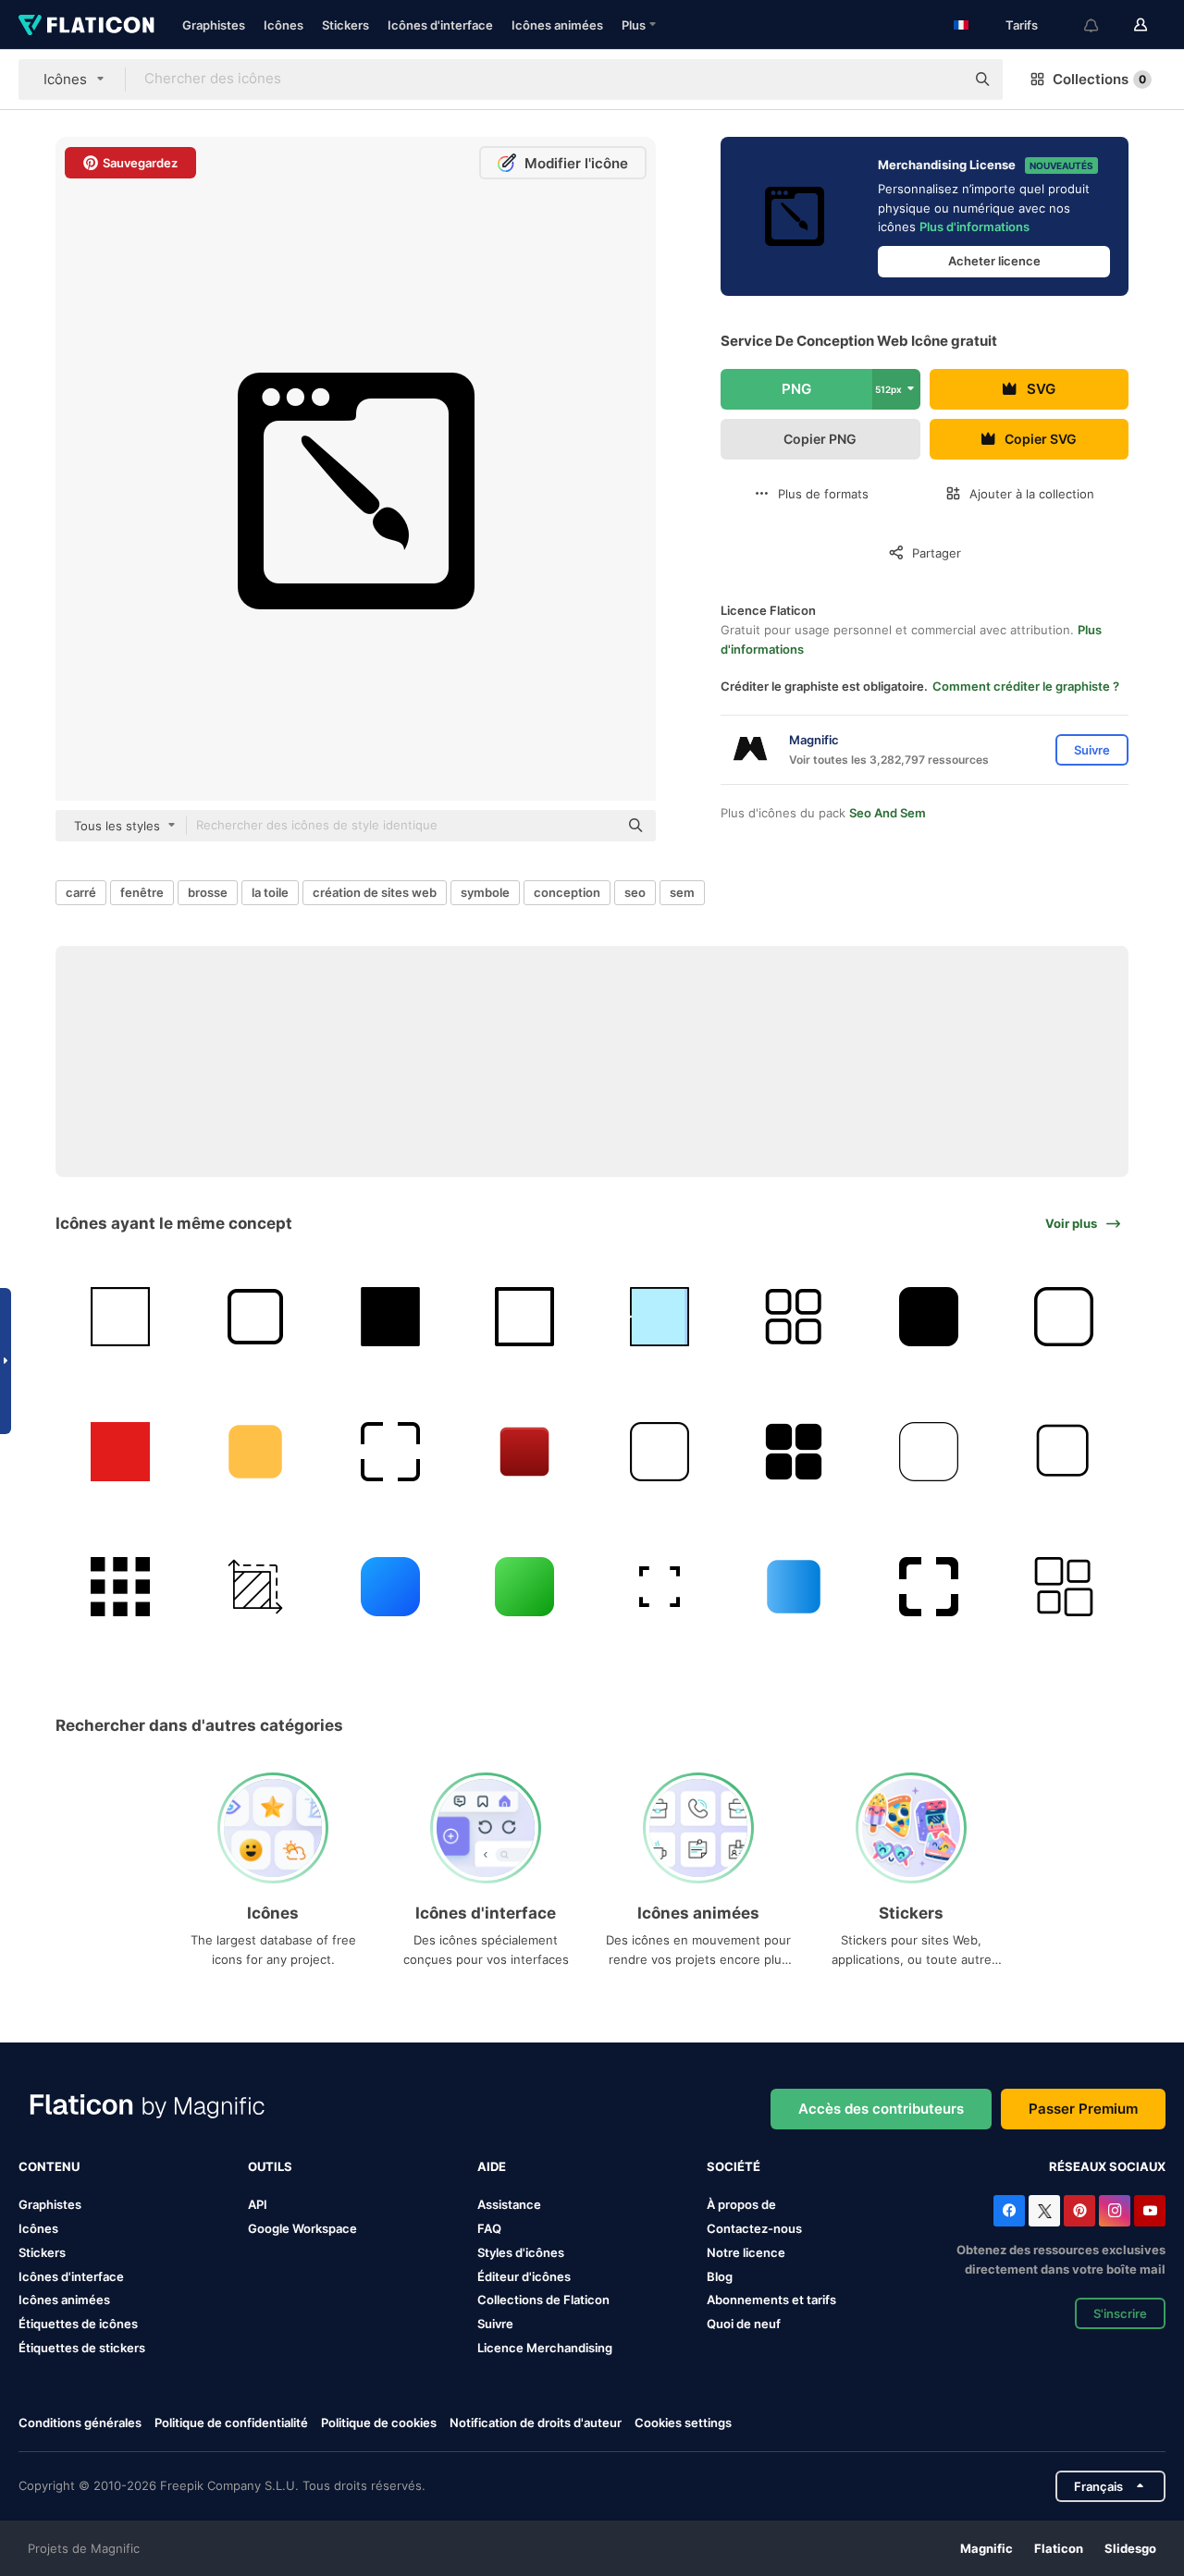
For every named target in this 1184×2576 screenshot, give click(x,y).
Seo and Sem (888, 813)
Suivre (495, 2324)
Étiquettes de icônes (78, 2324)
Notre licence (746, 2252)
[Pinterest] (1079, 2211)
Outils (270, 2166)
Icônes (284, 25)
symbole (485, 892)
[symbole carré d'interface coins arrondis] (929, 1586)
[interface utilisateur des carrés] (794, 1452)
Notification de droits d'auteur (536, 2423)
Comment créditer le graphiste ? (1026, 686)
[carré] (121, 1317)
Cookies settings (683, 2423)
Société (734, 2166)
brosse (208, 892)
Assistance (509, 2204)
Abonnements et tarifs (771, 2300)
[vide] (660, 1586)
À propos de (741, 2204)
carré (81, 892)
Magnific (987, 2548)
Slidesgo (1130, 2548)
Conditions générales (80, 2423)
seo (635, 892)
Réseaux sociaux (1107, 2166)
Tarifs (1022, 25)
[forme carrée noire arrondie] (929, 1317)
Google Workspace (302, 2228)
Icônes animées (557, 25)
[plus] (794, 1317)
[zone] (256, 1586)
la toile (270, 892)
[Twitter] (1044, 2211)
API (258, 2204)
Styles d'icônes (521, 2252)
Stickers (345, 25)
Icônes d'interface (440, 25)
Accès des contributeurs (881, 2109)
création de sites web (375, 892)
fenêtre (142, 892)
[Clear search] (942, 80)
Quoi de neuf (744, 2324)
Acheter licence (994, 261)
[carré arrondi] (390, 1586)
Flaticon (1059, 2548)
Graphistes (214, 25)
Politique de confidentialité (231, 2423)
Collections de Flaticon (543, 2300)
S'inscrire (1120, 2313)
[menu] (121, 1586)
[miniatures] (1063, 1586)
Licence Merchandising (545, 2348)
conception (567, 892)
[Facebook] (1009, 2211)
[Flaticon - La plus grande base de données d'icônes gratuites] (86, 25)
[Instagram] (1115, 2211)
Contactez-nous (754, 2228)
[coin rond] (929, 1452)
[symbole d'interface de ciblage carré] (390, 1452)
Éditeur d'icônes (524, 2276)
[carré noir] (390, 1317)
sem (682, 892)
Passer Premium (1083, 2109)
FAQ (489, 2228)
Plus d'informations (974, 227)
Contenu (49, 2166)
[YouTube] (1150, 2211)
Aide (492, 2166)
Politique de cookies (379, 2423)
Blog (720, 2276)
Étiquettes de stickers (82, 2348)
